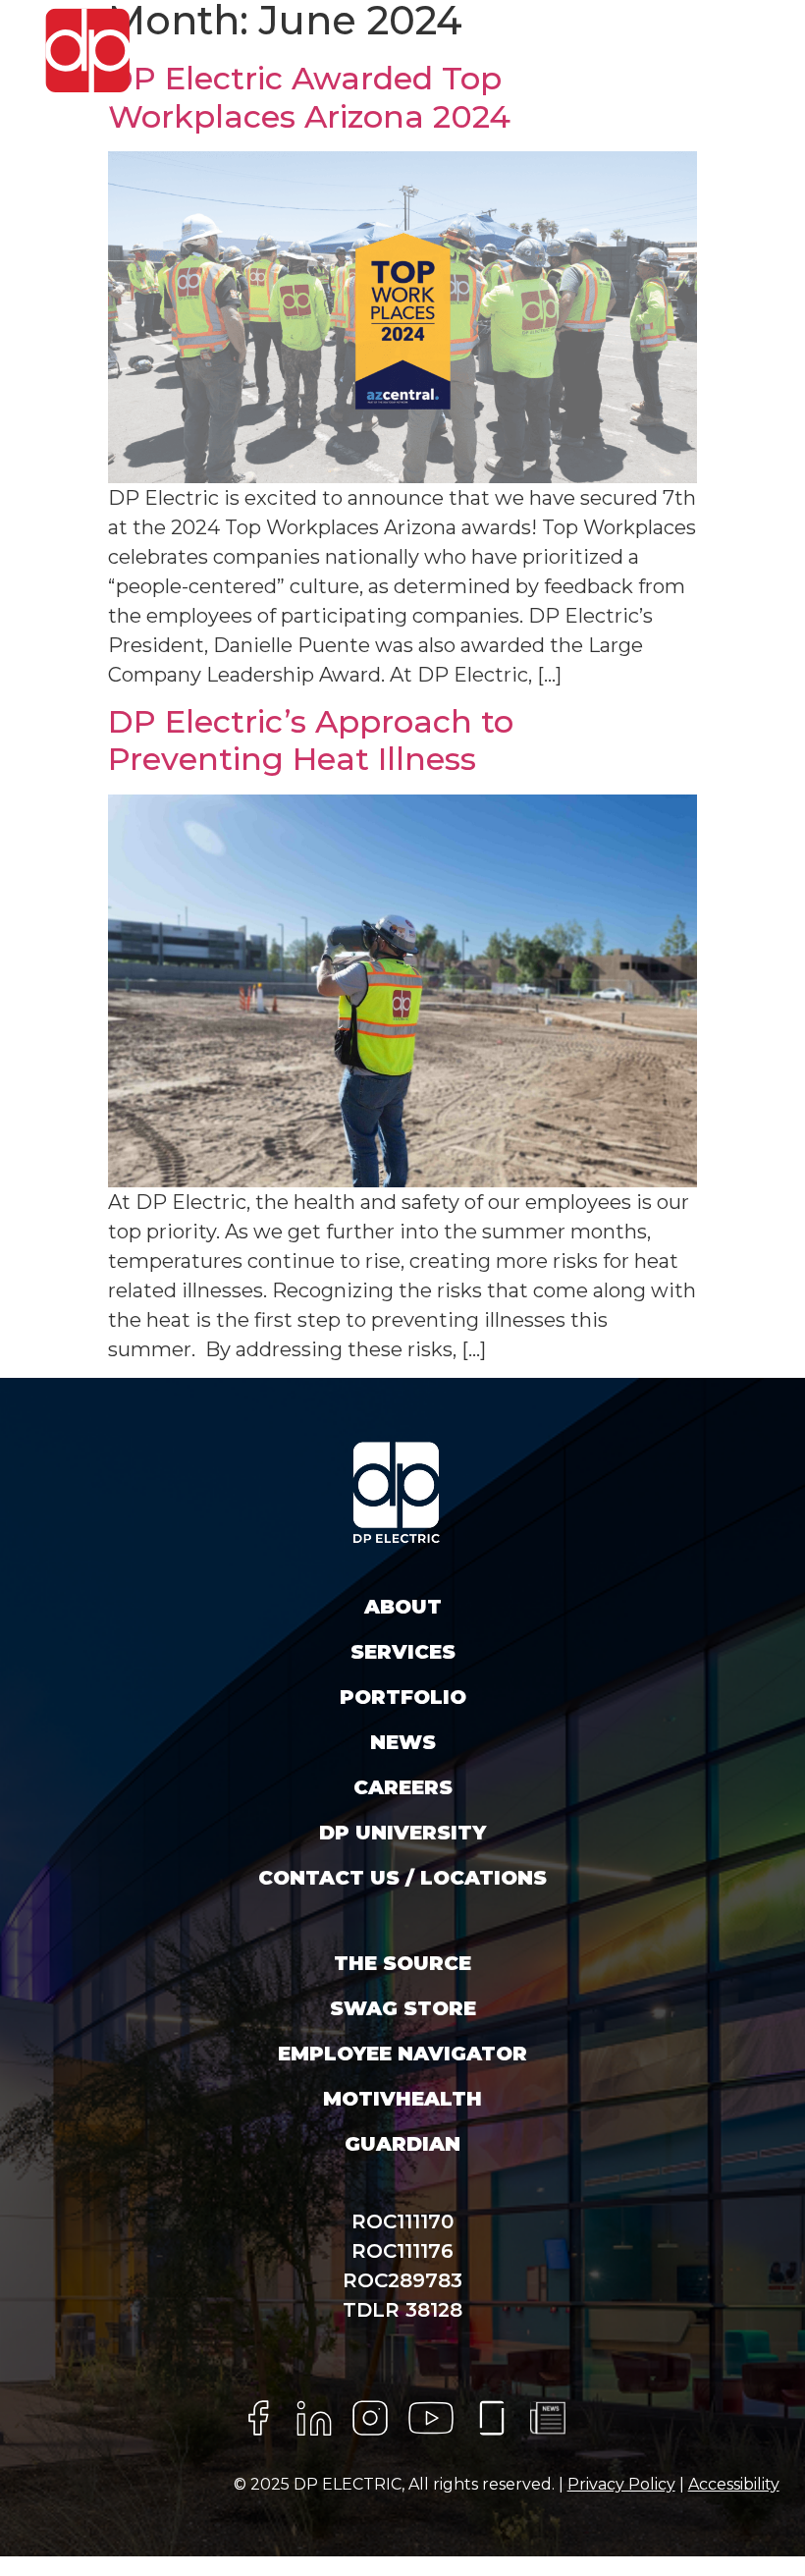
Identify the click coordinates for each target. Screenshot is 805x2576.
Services (403, 1652)
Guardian (402, 2144)
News (403, 1742)
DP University (402, 1833)
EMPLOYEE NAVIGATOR (402, 2054)
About (403, 1607)
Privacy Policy (621, 2484)
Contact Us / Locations (402, 1878)
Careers (403, 1787)
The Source (402, 1963)
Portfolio (403, 1697)
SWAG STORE (403, 2008)
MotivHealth (402, 2099)
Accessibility (734, 2484)
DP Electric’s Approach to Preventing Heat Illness (311, 740)
